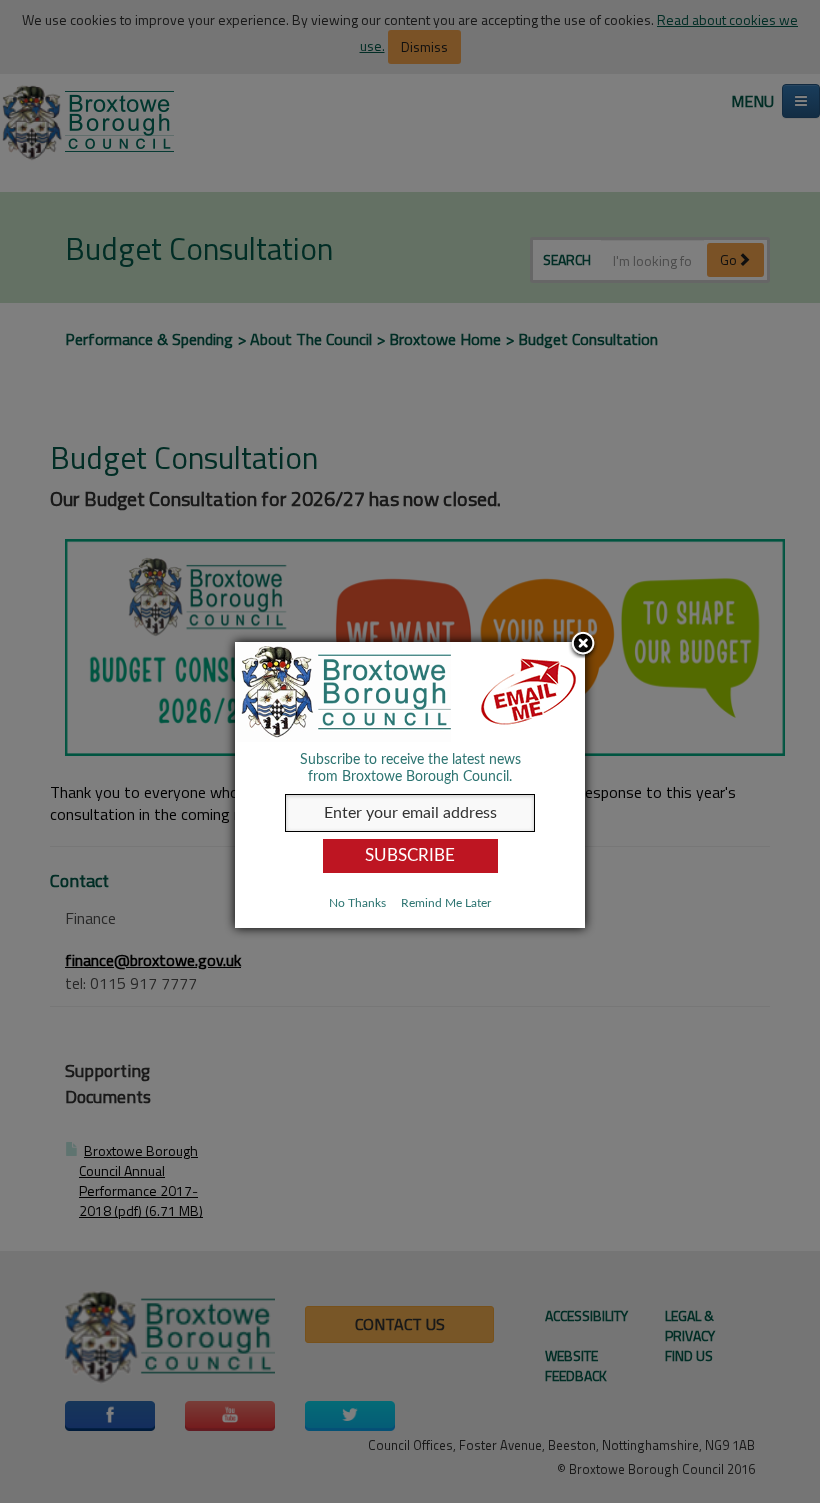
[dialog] (410, 784)
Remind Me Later (446, 903)
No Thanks (357, 903)
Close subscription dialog (583, 645)
